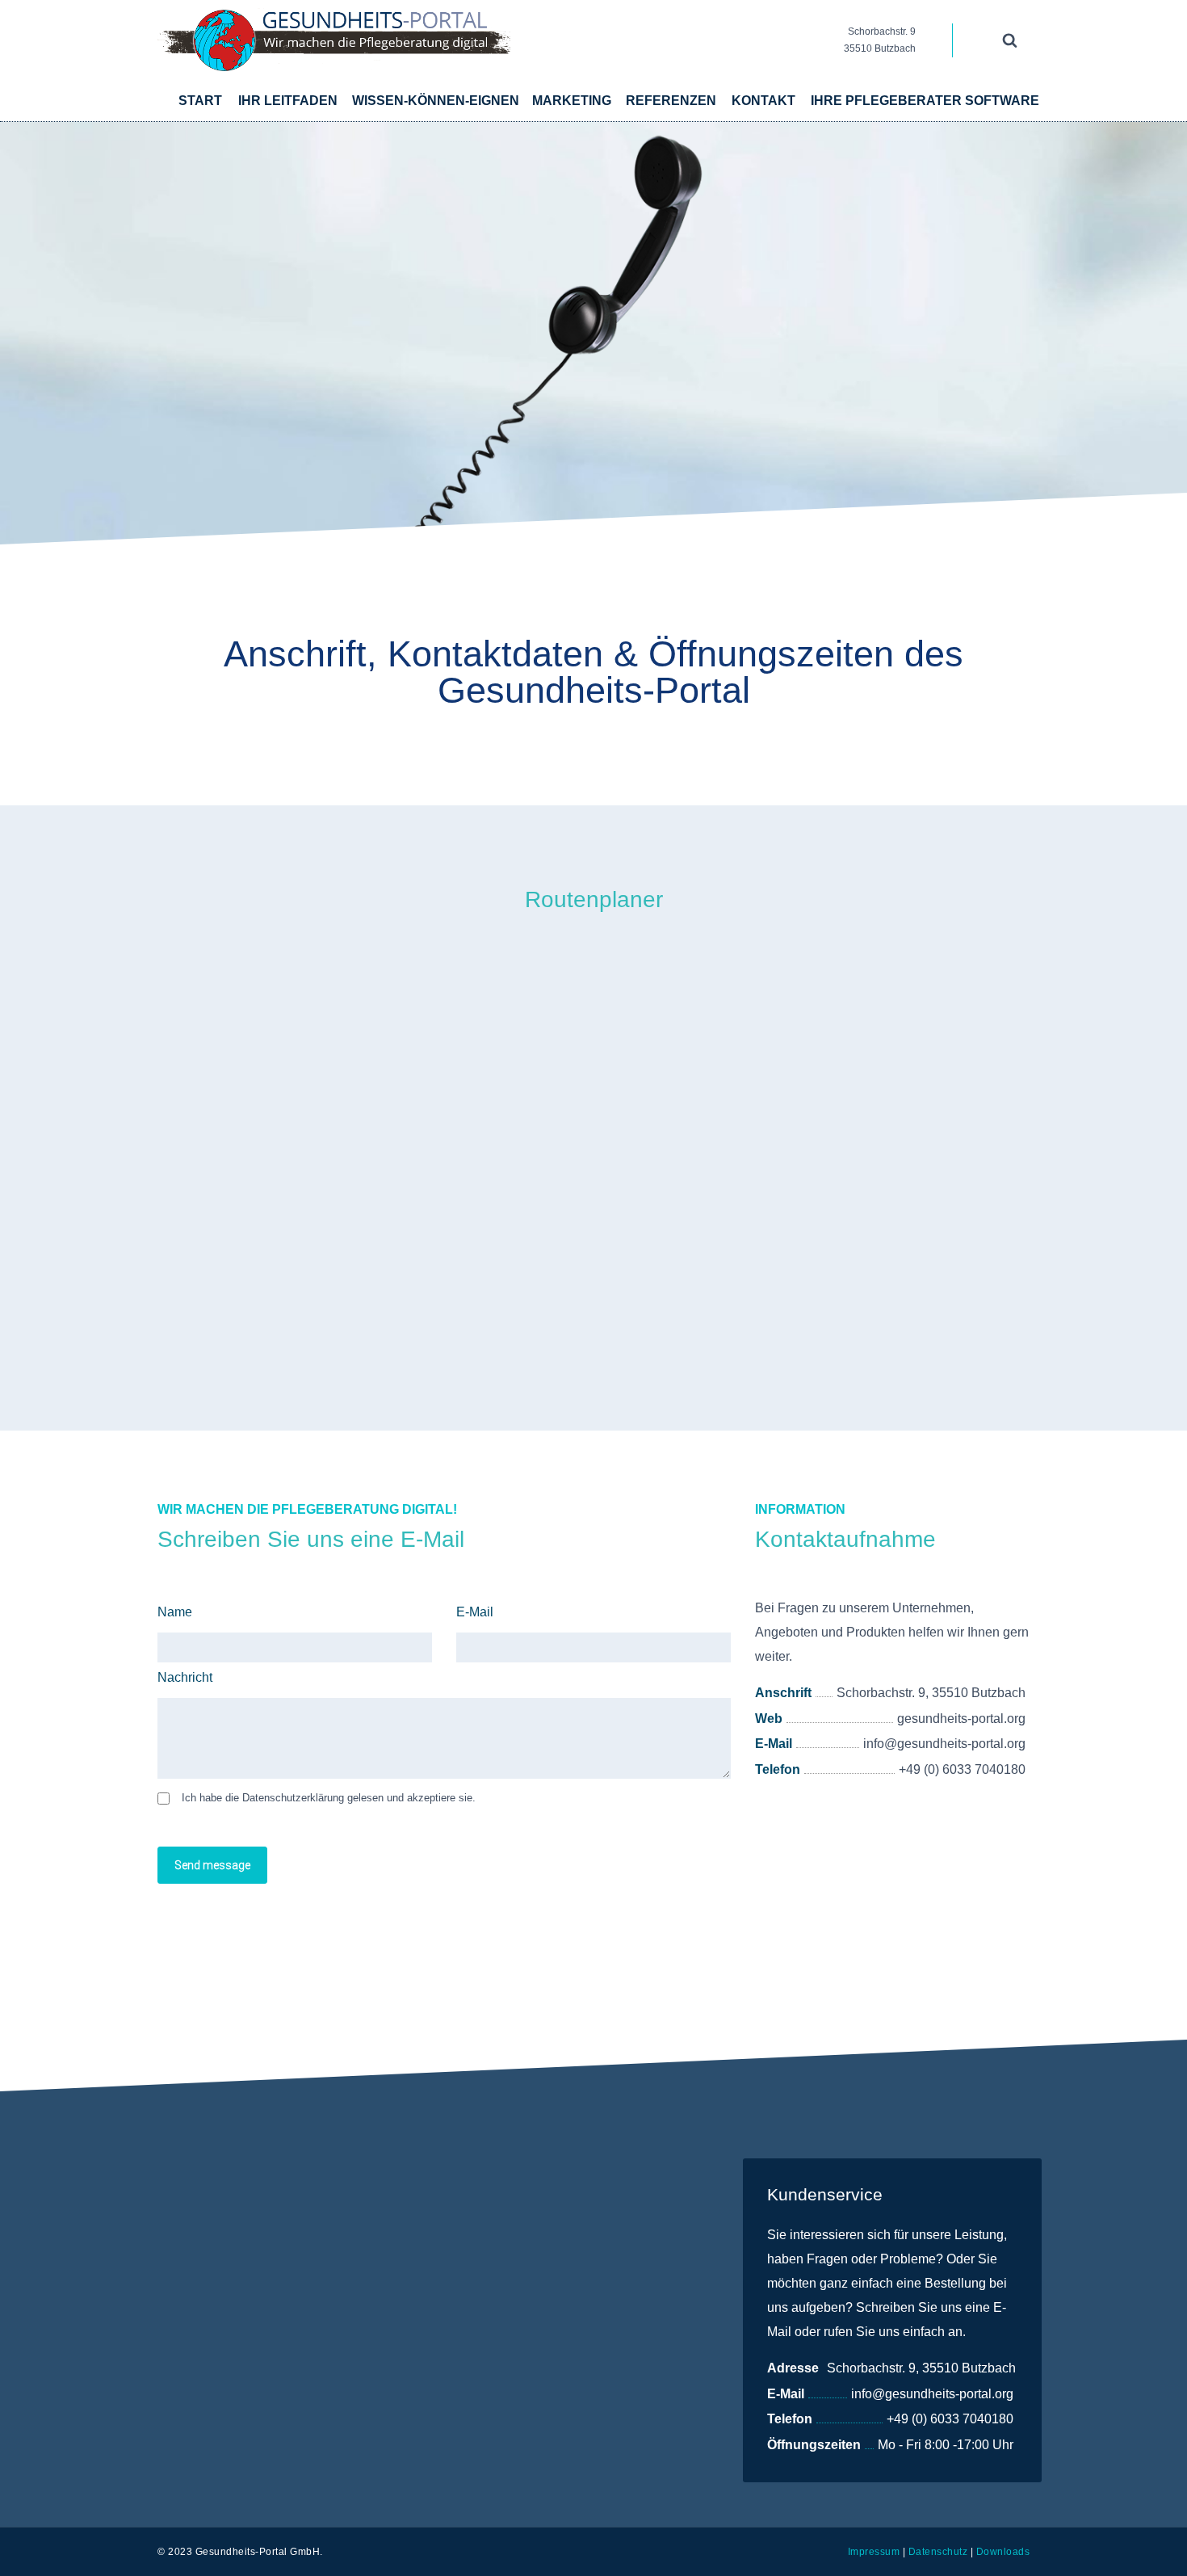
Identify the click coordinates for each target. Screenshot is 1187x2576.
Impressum (874, 2552)
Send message (212, 1865)
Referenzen (671, 101)
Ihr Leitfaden (288, 101)
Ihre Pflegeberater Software (925, 101)
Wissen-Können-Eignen (436, 101)
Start (200, 101)
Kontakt (763, 101)
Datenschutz (938, 2552)
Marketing (572, 101)
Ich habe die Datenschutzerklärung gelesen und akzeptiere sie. (329, 1798)
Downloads (1003, 2552)
